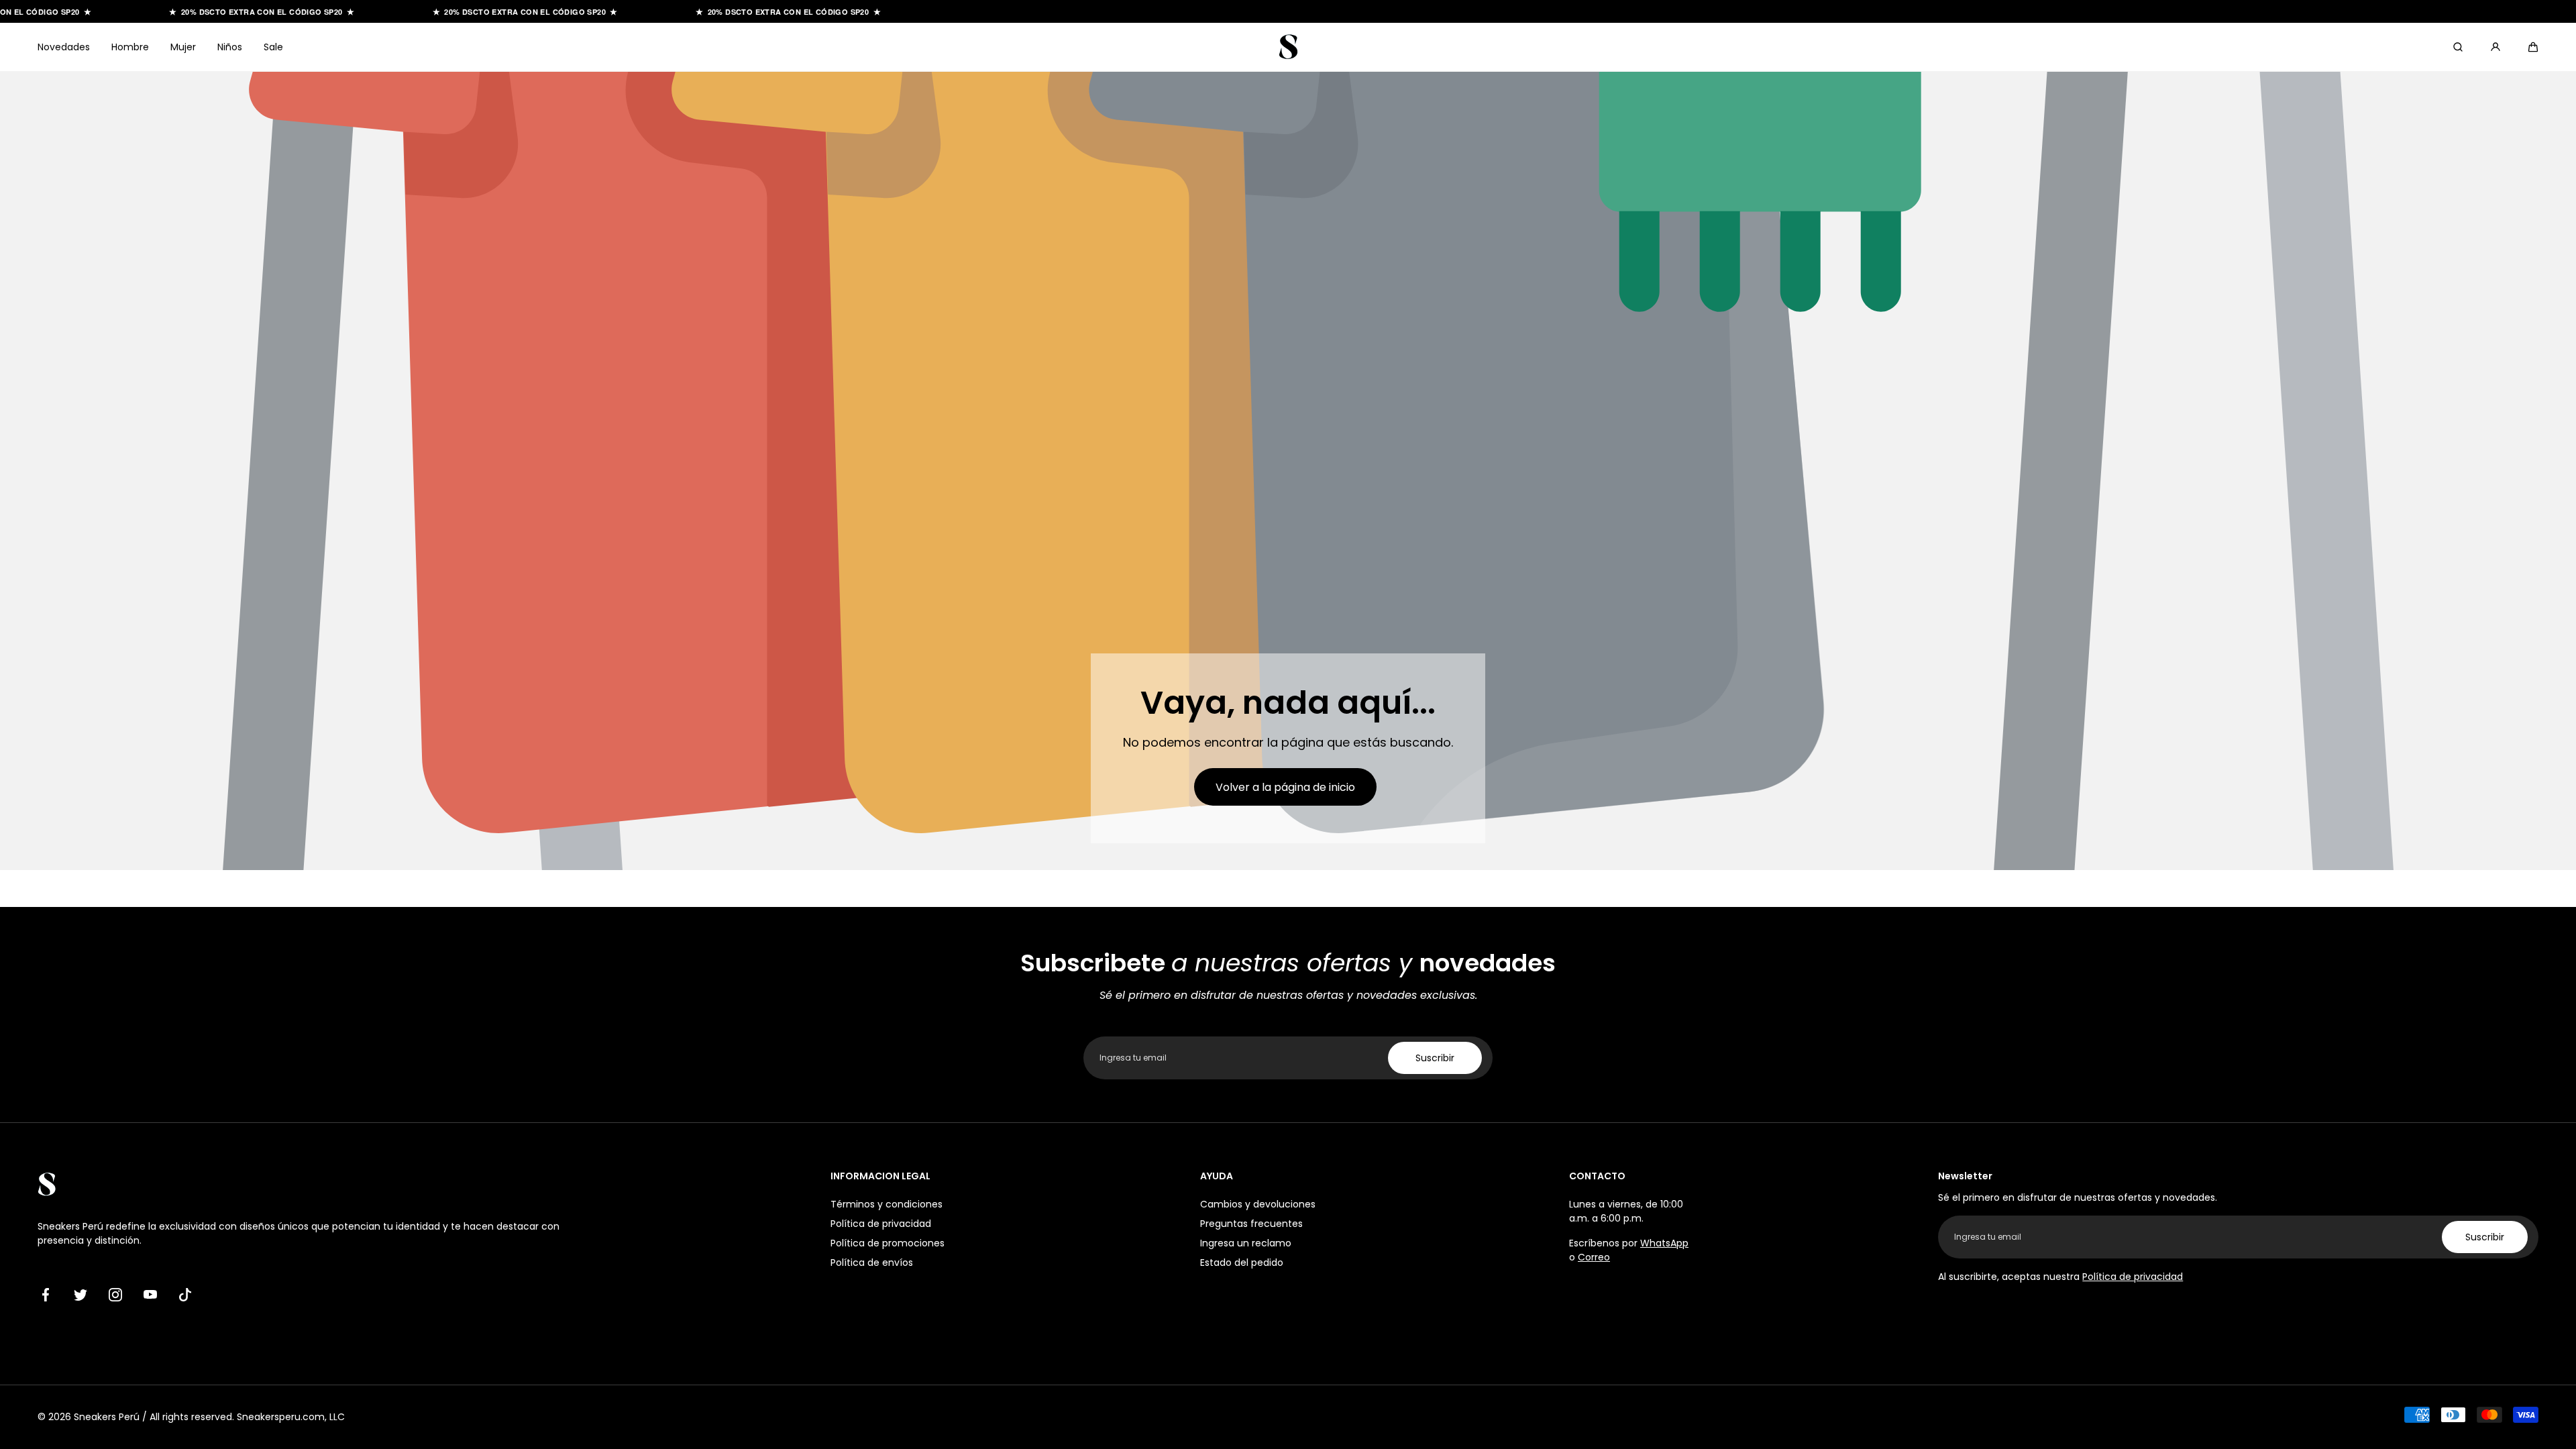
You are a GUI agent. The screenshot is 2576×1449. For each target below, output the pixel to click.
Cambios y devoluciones (1258, 1204)
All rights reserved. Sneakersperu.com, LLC (247, 1417)
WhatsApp (1664, 1243)
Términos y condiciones (887, 1204)
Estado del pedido (1242, 1263)
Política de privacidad (881, 1224)
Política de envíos (872, 1263)
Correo (1594, 1257)
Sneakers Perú (107, 1417)
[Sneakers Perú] (1288, 47)
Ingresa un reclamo (1246, 1243)
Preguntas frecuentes (1251, 1224)
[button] (2533, 47)
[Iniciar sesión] (2495, 47)
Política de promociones (888, 1243)
